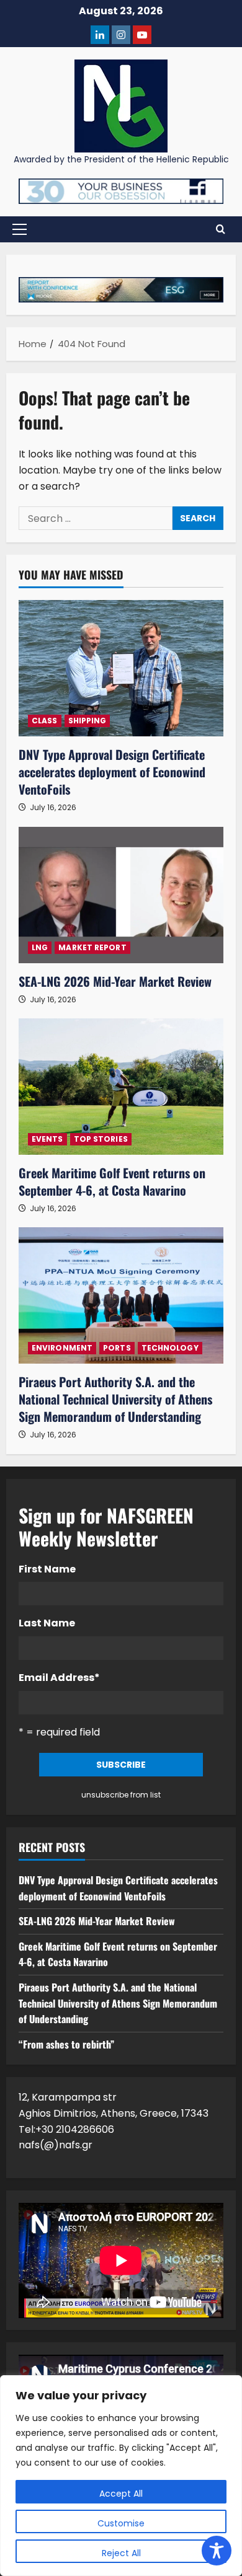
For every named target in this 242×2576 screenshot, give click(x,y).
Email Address (59, 1678)
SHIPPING (87, 721)
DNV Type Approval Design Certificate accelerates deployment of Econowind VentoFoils (112, 772)
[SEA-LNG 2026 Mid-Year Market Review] (121, 895)
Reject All (121, 2553)
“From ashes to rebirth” (66, 2044)
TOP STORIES (101, 1139)
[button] (20, 229)
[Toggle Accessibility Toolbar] (217, 2551)
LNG (40, 947)
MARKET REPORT (92, 947)
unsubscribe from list (121, 1795)
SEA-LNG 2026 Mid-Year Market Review (115, 981)
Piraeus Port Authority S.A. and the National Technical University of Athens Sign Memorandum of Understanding (115, 1399)
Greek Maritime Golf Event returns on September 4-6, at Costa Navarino (112, 1181)
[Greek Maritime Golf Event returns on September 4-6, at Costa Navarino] (121, 1087)
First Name (47, 1569)
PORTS (117, 1348)
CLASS (45, 721)
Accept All (121, 2494)
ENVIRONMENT (62, 1348)
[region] (121, 2476)
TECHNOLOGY (170, 1348)
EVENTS (47, 1139)
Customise (121, 2523)
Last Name (47, 1623)
